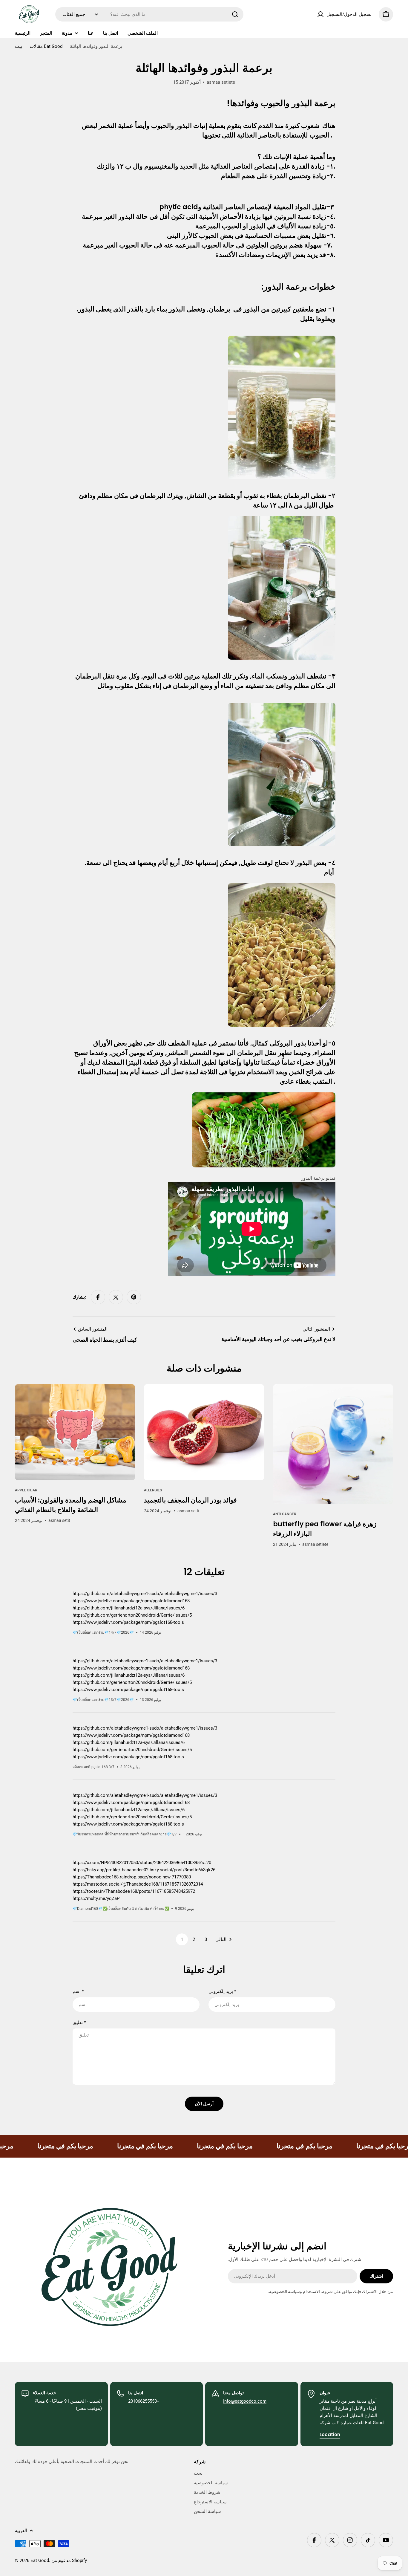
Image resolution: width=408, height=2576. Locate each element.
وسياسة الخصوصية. (285, 2291)
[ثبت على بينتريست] (134, 1297)
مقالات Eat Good (46, 46)
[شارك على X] (116, 1297)
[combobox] (149, 14)
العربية (21, 2531)
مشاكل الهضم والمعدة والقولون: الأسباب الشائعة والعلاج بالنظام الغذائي (71, 1505)
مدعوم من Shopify (69, 2560)
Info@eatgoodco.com (245, 2401)
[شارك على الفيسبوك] (98, 1297)
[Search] (235, 14)
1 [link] (182, 1939)
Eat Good (40, 2560)
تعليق (79, 2022)
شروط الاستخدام (318, 2291)
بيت (19, 46)
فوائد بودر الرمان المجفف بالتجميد (190, 1500)
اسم (78, 1991)
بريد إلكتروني (222, 1991)
